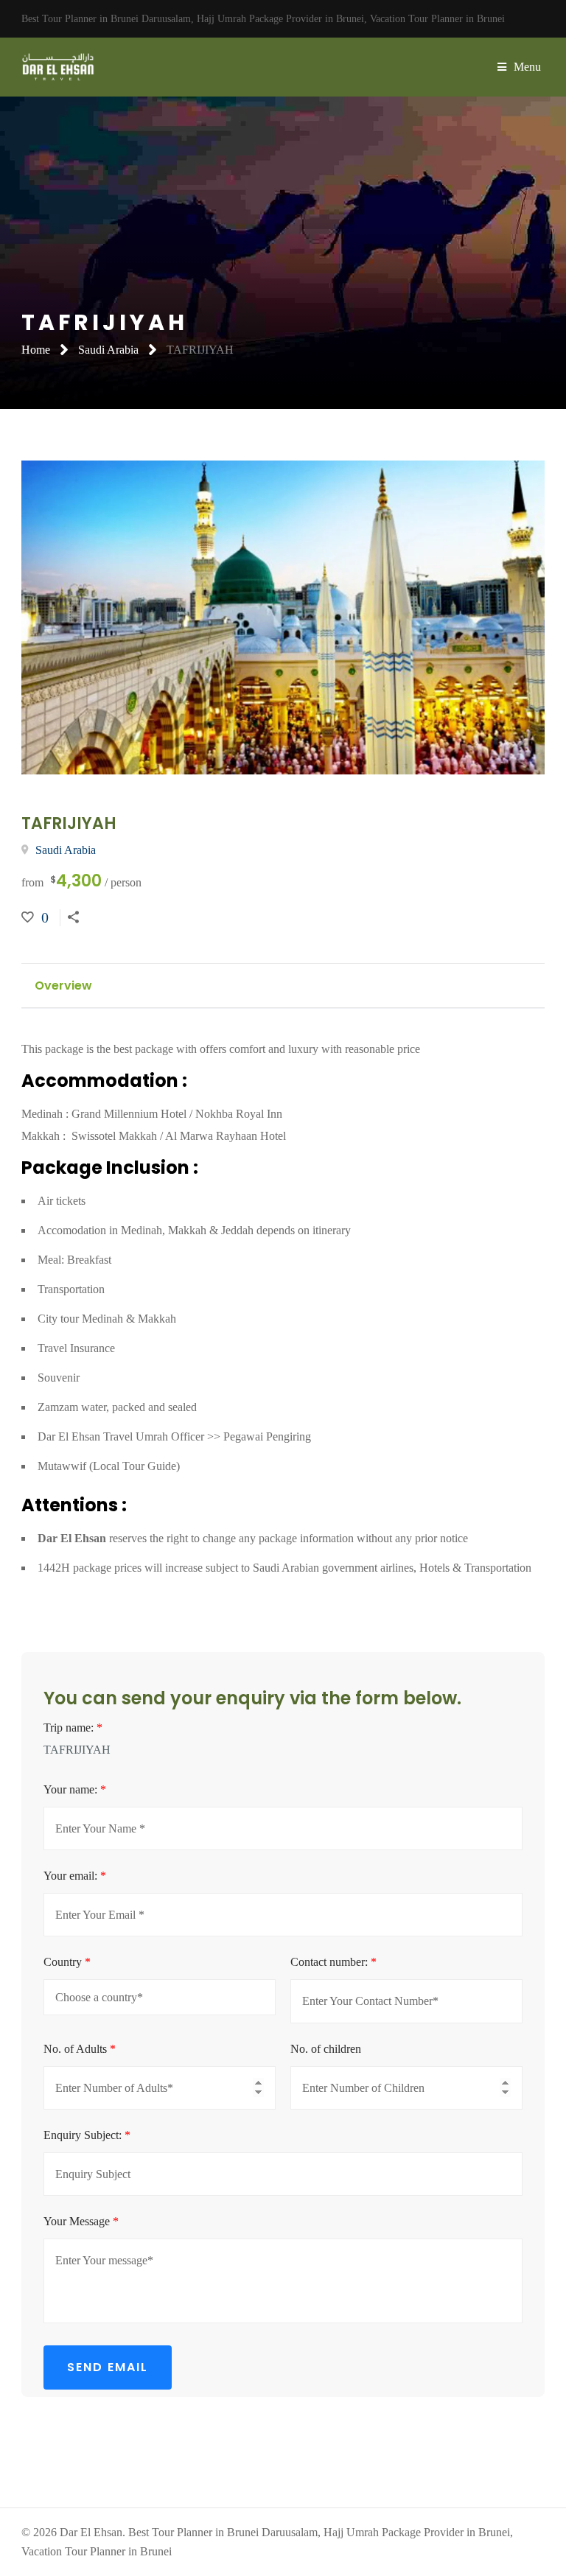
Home (36, 350)
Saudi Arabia (108, 350)
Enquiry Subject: (87, 2135)
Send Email (108, 2367)
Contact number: (333, 1962)
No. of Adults (80, 2049)
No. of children (326, 2049)
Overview (63, 986)
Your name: (75, 1789)
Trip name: (73, 1728)
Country (67, 1962)
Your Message (81, 2221)
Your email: (75, 1876)
